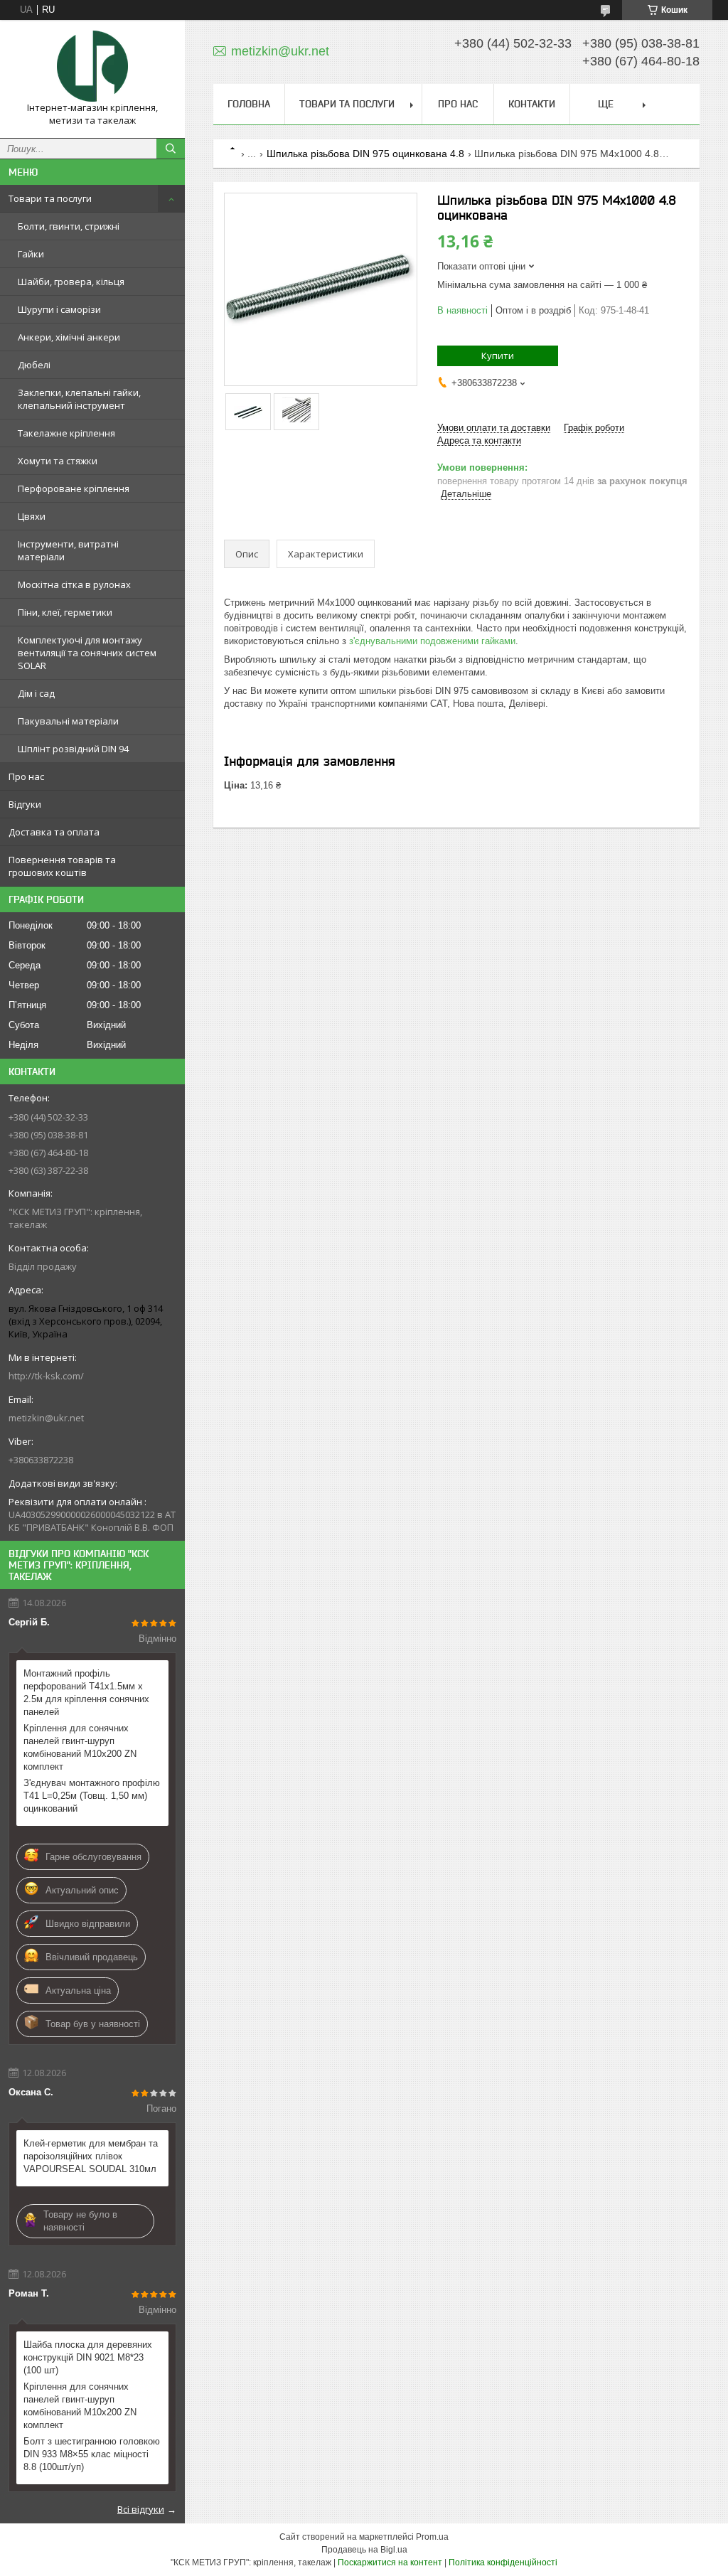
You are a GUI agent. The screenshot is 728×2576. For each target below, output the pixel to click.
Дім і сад (36, 693)
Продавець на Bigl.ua (364, 2550)
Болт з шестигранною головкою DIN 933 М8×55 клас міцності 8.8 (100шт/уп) (92, 2454)
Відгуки (25, 804)
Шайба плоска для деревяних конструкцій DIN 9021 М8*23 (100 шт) (88, 2357)
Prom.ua (432, 2537)
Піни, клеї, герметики (65, 612)
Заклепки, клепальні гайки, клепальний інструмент (79, 399)
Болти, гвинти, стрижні (69, 226)
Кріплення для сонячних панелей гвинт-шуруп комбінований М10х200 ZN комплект (80, 1747)
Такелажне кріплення (66, 433)
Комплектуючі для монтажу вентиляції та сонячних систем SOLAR (87, 653)
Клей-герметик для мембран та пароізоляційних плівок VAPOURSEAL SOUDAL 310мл (91, 2156)
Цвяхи (32, 516)
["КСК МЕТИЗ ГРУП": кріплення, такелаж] (92, 66)
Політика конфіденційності (503, 2562)
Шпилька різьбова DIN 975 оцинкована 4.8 (365, 154)
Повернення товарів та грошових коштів (62, 866)
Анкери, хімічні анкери (69, 337)
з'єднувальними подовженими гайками (432, 641)
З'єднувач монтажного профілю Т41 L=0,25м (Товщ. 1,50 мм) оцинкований (92, 1796)
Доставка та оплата (54, 832)
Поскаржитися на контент (390, 2562)
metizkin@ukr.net (46, 1418)
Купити (498, 356)
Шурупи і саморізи (59, 309)
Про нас (26, 776)
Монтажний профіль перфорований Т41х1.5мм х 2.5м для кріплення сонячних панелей (86, 1693)
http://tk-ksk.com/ (46, 1376)
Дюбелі (34, 365)
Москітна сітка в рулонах (74, 584)
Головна (249, 104)
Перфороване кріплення (74, 488)
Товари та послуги (50, 198)
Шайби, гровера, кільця (71, 282)
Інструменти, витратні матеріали (68, 550)
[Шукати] (171, 149)
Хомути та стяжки (58, 461)
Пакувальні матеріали (68, 721)
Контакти (532, 104)
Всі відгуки (141, 2509)
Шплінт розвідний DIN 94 (73, 749)
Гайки (31, 254)
